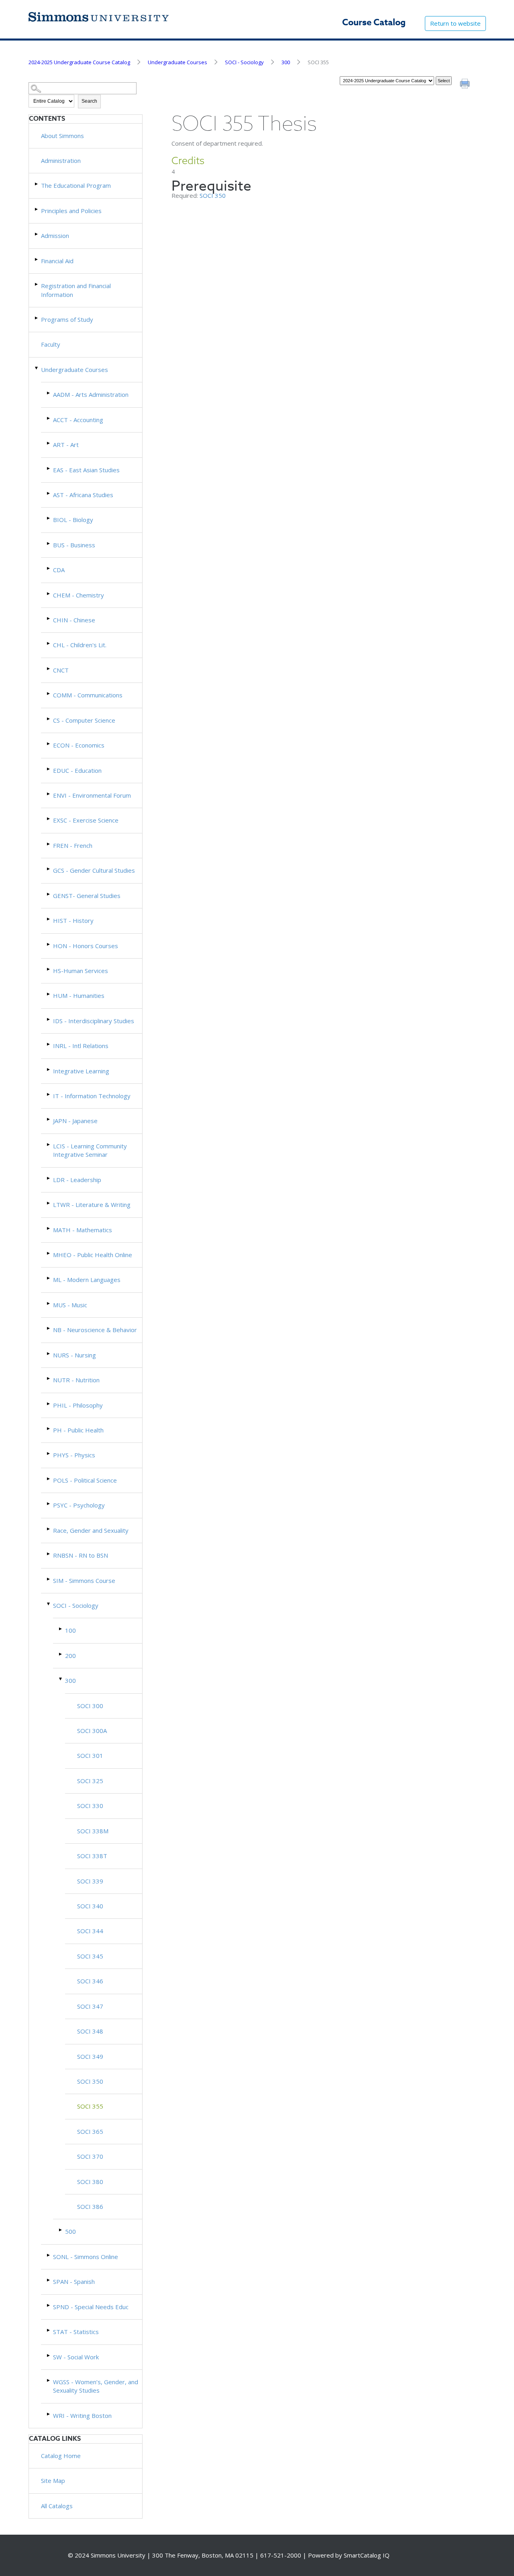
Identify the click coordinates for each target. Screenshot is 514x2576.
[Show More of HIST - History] (49, 919)
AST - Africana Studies (83, 495)
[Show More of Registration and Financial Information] (37, 284)
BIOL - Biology (73, 520)
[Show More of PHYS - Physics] (49, 1454)
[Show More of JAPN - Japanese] (49, 1119)
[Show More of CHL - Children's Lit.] (49, 643)
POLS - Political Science (85, 1480)
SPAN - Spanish (74, 2281)
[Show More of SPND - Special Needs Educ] (49, 2305)
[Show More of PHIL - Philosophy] (49, 1404)
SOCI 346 (90, 1981)
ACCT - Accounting (78, 420)
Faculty (51, 344)
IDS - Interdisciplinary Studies (94, 1021)
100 (70, 1630)
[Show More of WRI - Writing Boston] (49, 2414)
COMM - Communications (88, 695)
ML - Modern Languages (87, 1280)
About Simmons (62, 136)
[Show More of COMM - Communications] (49, 694)
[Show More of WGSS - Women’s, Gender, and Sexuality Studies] (49, 2380)
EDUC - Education (77, 770)
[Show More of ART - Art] (49, 443)
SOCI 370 (90, 2156)
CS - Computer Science (84, 720)
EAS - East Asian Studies (86, 470)
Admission (55, 236)
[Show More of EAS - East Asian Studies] (49, 468)
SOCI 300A (92, 1731)
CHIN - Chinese (74, 620)
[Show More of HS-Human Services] (49, 969)
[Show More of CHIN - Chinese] (49, 619)
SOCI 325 (90, 1781)
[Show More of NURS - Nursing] (49, 1354)
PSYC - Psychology (79, 1505)
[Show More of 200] (61, 1654)
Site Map (53, 2481)
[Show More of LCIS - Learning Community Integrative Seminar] (49, 1145)
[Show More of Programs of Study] (37, 318)
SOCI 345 (90, 1956)
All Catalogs (57, 2506)
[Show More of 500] (61, 2230)
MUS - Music (70, 1305)
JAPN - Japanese (75, 1121)
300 (286, 62)
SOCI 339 (90, 1881)
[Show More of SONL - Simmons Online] (49, 2255)
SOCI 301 (90, 1755)
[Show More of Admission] (37, 234)
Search (89, 101)
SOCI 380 (90, 2182)
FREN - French (73, 845)
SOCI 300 (90, 1706)
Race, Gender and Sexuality (91, 1530)
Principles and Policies (71, 211)
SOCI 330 (90, 1806)
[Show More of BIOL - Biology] (49, 518)
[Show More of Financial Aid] (37, 259)
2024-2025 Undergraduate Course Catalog (79, 62)
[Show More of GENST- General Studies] (49, 894)
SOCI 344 (90, 1931)
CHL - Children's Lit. (80, 645)
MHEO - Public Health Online (93, 1255)
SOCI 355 (90, 2106)
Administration (61, 160)
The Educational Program (76, 185)
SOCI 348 (90, 2031)
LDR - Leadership (77, 1180)
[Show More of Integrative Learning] (49, 1070)
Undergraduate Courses (177, 62)
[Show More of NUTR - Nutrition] (49, 1378)
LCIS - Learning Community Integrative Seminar (90, 1150)
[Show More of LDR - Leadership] (49, 1178)
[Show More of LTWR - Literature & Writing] (49, 1203)
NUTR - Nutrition (76, 1380)
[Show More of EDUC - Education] (49, 769)
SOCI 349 (90, 2056)
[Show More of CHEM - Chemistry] (49, 594)
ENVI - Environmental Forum (92, 795)
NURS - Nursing (74, 1355)
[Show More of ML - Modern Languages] (49, 1278)
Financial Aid (57, 261)
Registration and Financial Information (76, 290)
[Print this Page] (466, 85)
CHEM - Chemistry (79, 595)
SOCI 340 (90, 1906)
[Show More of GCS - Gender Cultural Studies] (49, 869)
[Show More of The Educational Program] (37, 184)
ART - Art (66, 445)
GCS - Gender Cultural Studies (94, 870)
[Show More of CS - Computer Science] (49, 719)
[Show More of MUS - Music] (49, 1303)
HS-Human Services (81, 971)
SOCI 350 (90, 2081)
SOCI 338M (93, 1831)
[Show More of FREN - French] (49, 844)
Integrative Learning (81, 1071)
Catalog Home (61, 2456)
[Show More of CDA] (49, 568)
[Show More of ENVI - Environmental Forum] (49, 794)
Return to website (455, 23)
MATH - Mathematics (83, 1230)
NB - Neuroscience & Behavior (95, 1330)
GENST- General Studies (87, 896)
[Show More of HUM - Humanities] (49, 994)
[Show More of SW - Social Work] (49, 2356)
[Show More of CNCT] (49, 669)
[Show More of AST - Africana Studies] (49, 493)
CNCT (61, 670)
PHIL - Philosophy (78, 1405)
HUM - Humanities (79, 995)
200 (70, 1656)
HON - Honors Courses (86, 946)
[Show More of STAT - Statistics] (49, 2330)
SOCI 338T (92, 1856)
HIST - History (73, 920)
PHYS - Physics (74, 1455)
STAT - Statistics (76, 2332)
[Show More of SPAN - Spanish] (49, 2280)
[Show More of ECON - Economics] (49, 744)
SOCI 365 (90, 2131)
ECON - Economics (79, 745)
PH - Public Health (78, 1430)
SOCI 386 (90, 2206)
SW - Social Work (76, 2357)
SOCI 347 (90, 2006)
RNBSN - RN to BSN (81, 1555)
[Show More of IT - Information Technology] (49, 1094)
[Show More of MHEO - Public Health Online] (49, 1253)
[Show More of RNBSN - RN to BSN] (49, 1554)
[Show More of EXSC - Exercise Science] (49, 819)
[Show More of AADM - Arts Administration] (49, 393)
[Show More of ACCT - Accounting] (49, 418)
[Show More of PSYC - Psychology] (49, 1504)
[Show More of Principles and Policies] (37, 209)
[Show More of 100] (61, 1629)
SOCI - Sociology (244, 62)
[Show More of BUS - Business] (49, 543)
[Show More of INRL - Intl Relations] (49, 1044)
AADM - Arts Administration (91, 394)
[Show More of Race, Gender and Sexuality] (49, 1529)
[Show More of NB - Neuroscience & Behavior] (49, 1328)
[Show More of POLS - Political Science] (49, 1479)
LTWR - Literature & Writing (92, 1205)
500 (70, 2231)
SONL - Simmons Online (86, 2257)
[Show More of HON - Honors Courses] (49, 944)
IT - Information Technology (92, 1096)
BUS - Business (74, 545)
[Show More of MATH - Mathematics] (49, 1228)
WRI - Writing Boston (82, 2416)
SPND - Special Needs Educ (91, 2307)
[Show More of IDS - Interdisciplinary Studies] (49, 1019)
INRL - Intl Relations (81, 1046)
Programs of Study (67, 319)
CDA (59, 570)
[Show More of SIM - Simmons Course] (49, 1579)
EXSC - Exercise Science (86, 820)
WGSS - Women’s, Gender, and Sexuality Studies (96, 2386)
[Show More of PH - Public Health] (49, 1429)
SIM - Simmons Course (84, 1581)
